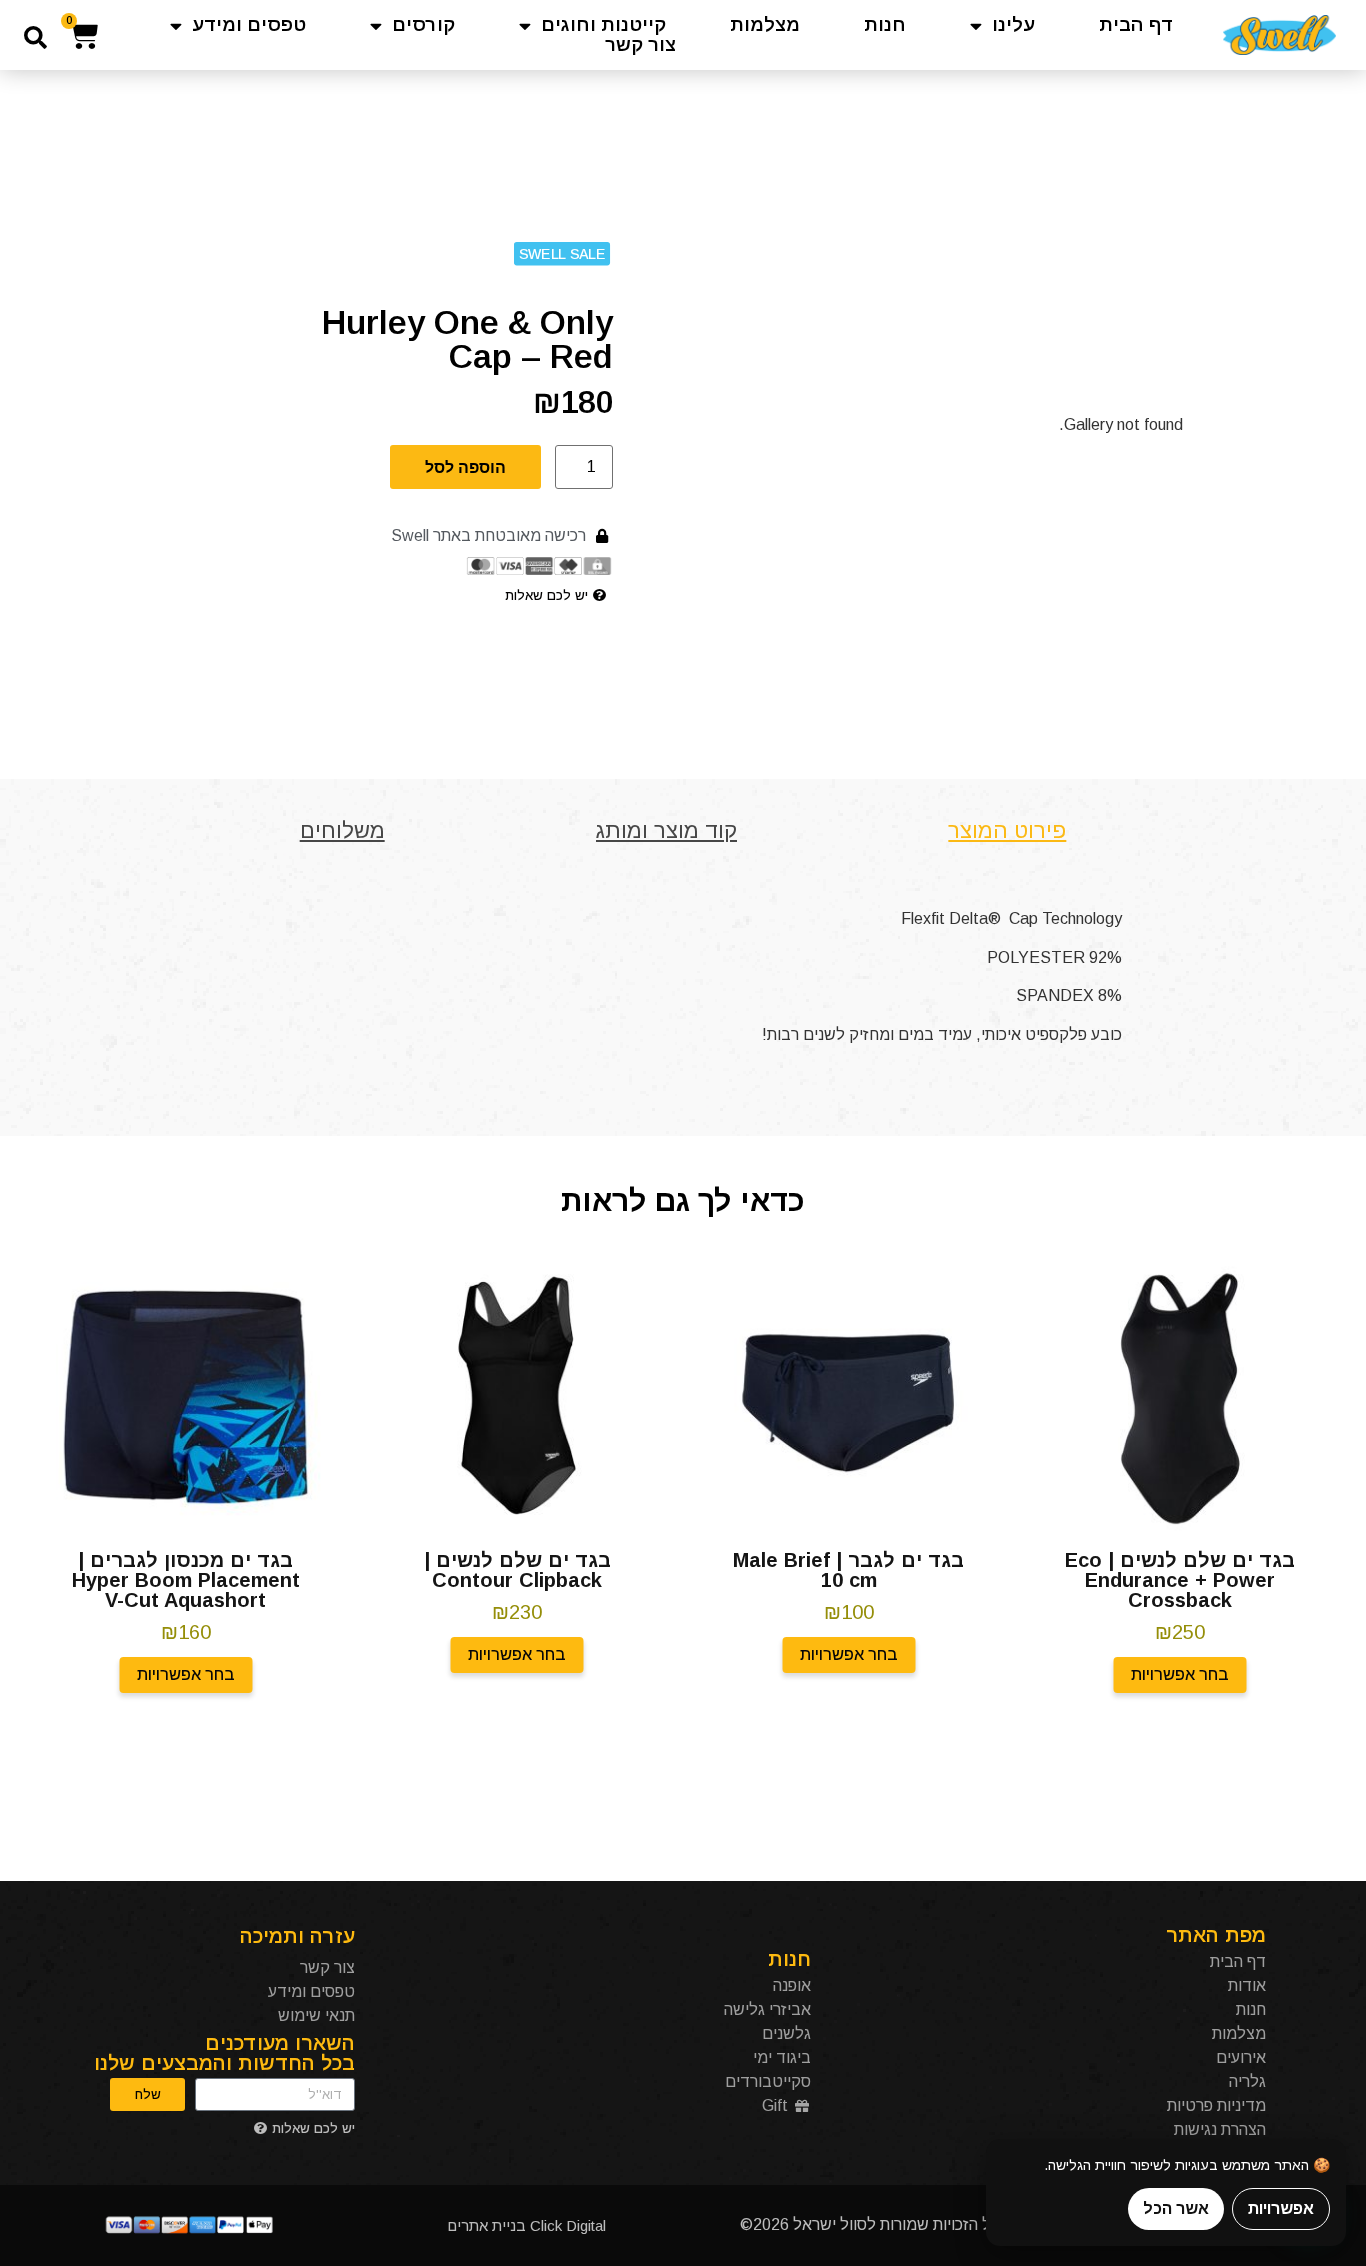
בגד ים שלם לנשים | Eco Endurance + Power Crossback (1180, 1580)
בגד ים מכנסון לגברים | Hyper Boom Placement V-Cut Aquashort (186, 1580)
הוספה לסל (465, 467)
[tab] (1007, 830)
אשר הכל (1176, 2208)
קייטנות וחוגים (603, 25)
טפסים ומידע (249, 25)
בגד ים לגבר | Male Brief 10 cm (848, 1570)
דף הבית (1136, 25)
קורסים (423, 25)
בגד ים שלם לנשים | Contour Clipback (517, 1570)
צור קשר (640, 45)
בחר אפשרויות (1180, 1674)
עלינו (1013, 25)
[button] (35, 37)
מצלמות (765, 25)
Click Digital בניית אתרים (526, 2225)
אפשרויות (1281, 2208)
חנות (885, 25)
